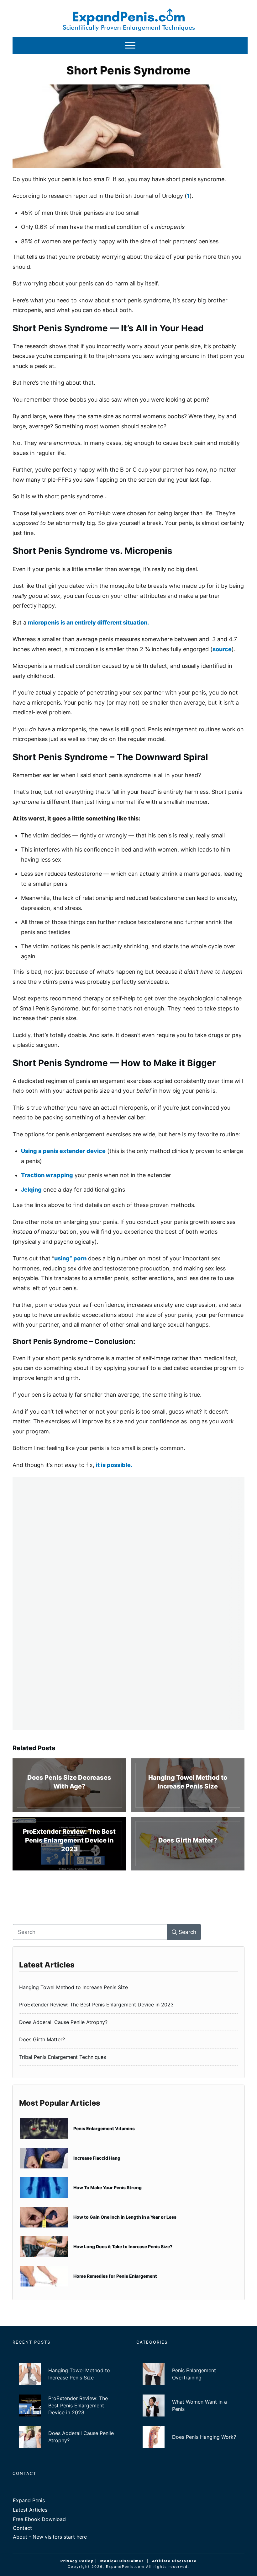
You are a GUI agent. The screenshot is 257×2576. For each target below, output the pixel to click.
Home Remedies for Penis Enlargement (128, 2276)
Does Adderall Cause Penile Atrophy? (128, 2022)
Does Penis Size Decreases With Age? (69, 1785)
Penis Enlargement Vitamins (128, 2129)
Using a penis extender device (63, 1151)
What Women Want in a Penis (190, 2406)
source (222, 649)
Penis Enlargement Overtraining (190, 2374)
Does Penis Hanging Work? (190, 2437)
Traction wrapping (47, 1175)
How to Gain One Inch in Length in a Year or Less (128, 2217)
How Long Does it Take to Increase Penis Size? (128, 2247)
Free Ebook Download (39, 2519)
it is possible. (115, 1465)
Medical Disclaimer (122, 2561)
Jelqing (31, 1190)
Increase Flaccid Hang (128, 2158)
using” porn (70, 1258)
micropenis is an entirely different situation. (88, 622)
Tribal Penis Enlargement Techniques (128, 2057)
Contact (22, 2528)
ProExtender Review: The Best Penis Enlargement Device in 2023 (69, 1844)
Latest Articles (30, 2510)
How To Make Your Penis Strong (128, 2188)
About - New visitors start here (50, 2537)
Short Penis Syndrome (128, 70)
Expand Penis (29, 2500)
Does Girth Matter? (188, 1844)
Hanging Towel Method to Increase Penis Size (188, 1785)
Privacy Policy (77, 2561)
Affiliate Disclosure (174, 2561)
